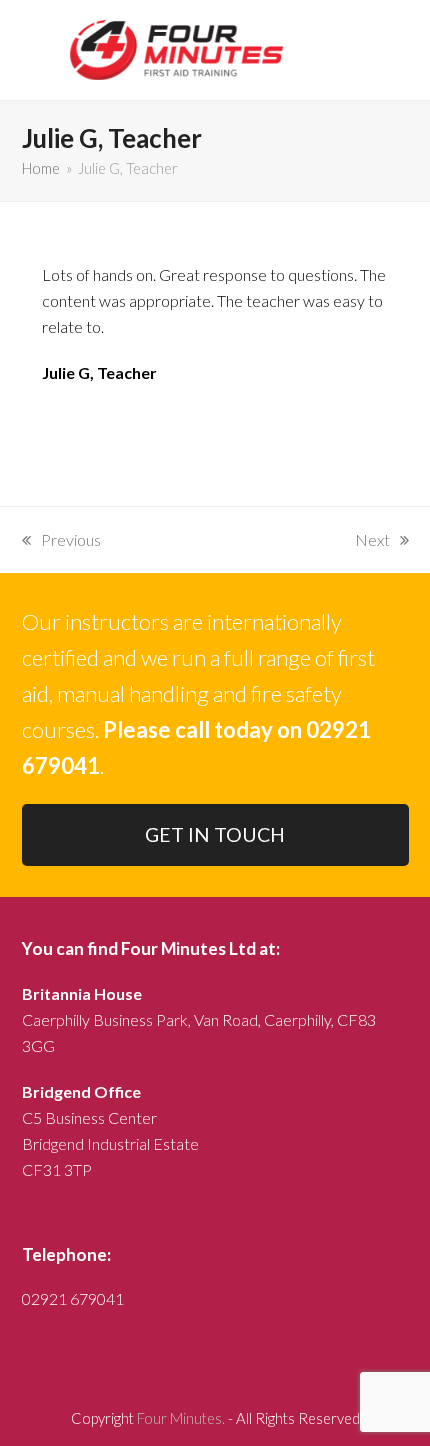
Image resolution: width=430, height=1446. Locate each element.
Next (372, 541)
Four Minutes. (181, 1418)
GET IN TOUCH (215, 834)
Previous (61, 541)
